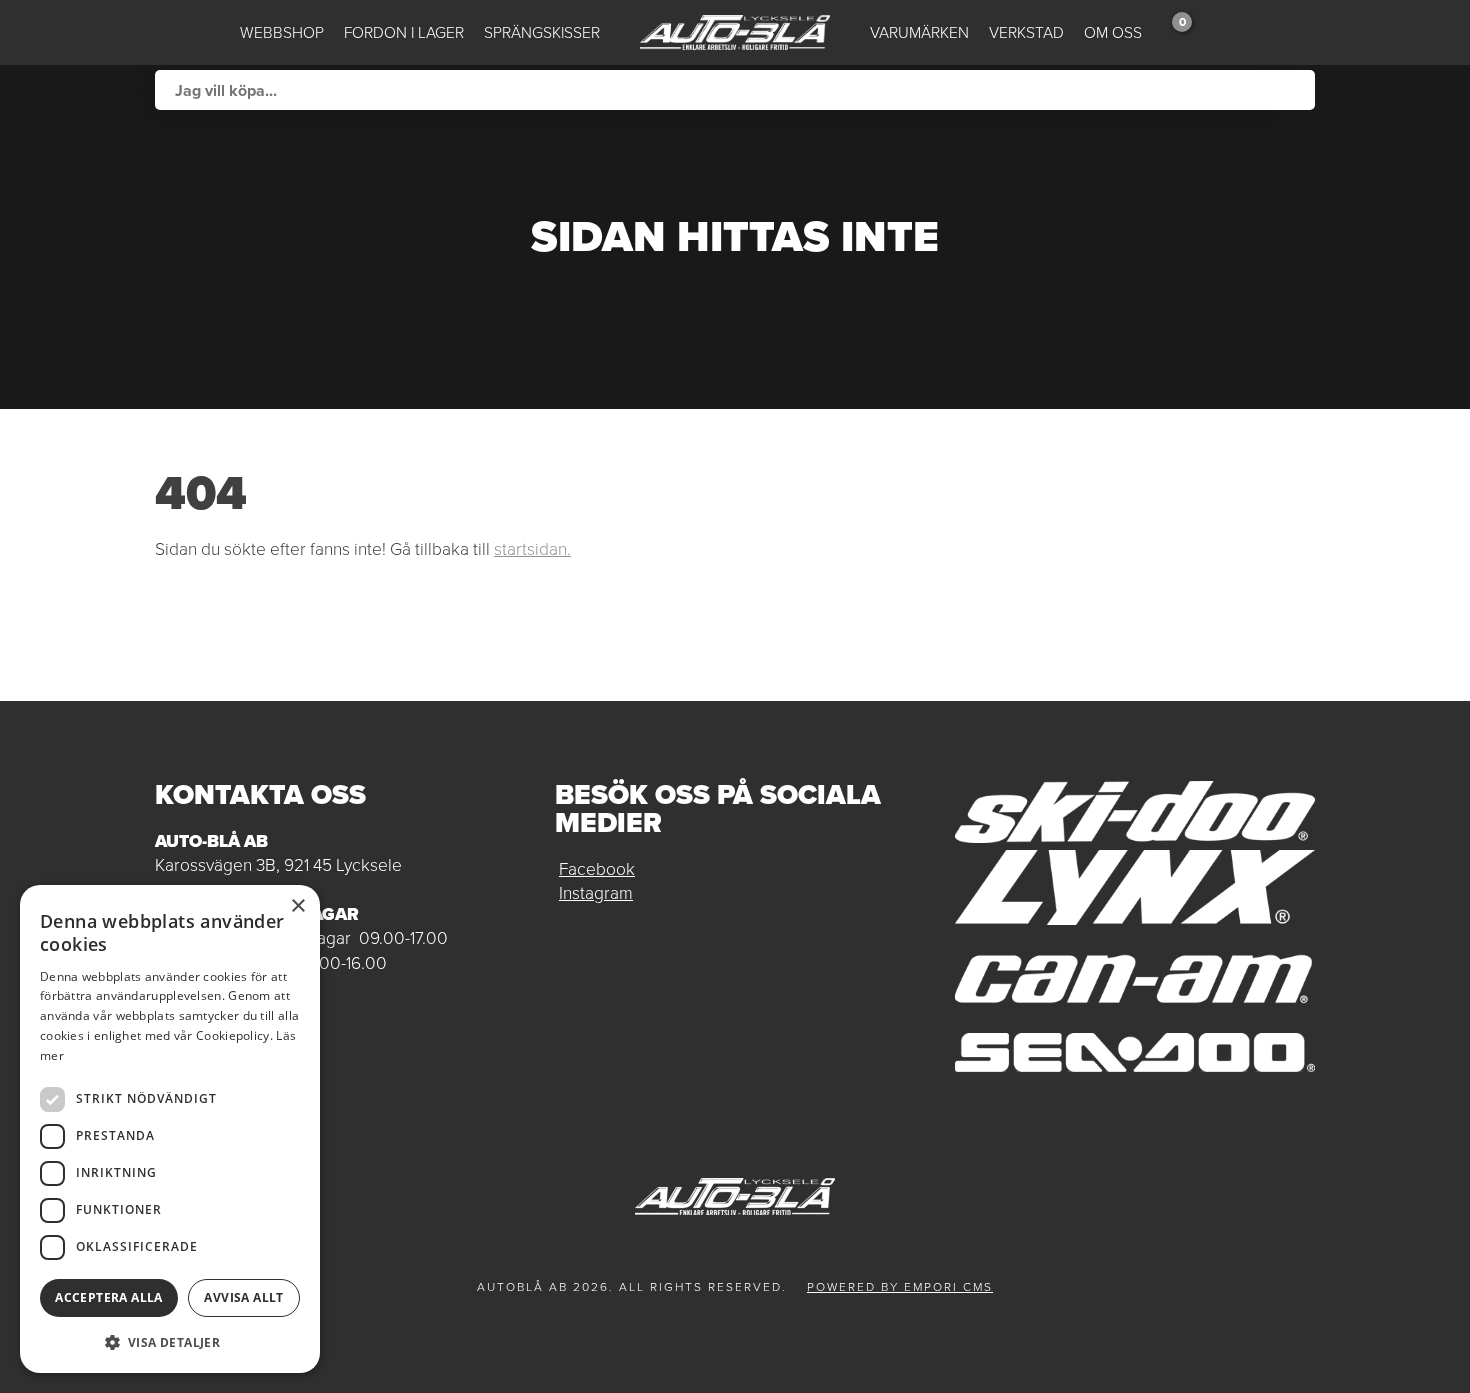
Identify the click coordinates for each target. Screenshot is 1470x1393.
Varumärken (919, 32)
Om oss (1113, 32)
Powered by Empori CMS (900, 1287)
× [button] (297, 906)
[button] (170, 1341)
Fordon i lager (404, 32)
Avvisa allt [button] (243, 1297)
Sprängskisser (542, 32)
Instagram (596, 893)
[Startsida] (735, 32)
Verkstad (1026, 32)
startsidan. (532, 549)
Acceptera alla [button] (109, 1297)
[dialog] (170, 1129)
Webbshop (282, 32)
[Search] (1295, 90)
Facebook (597, 869)
